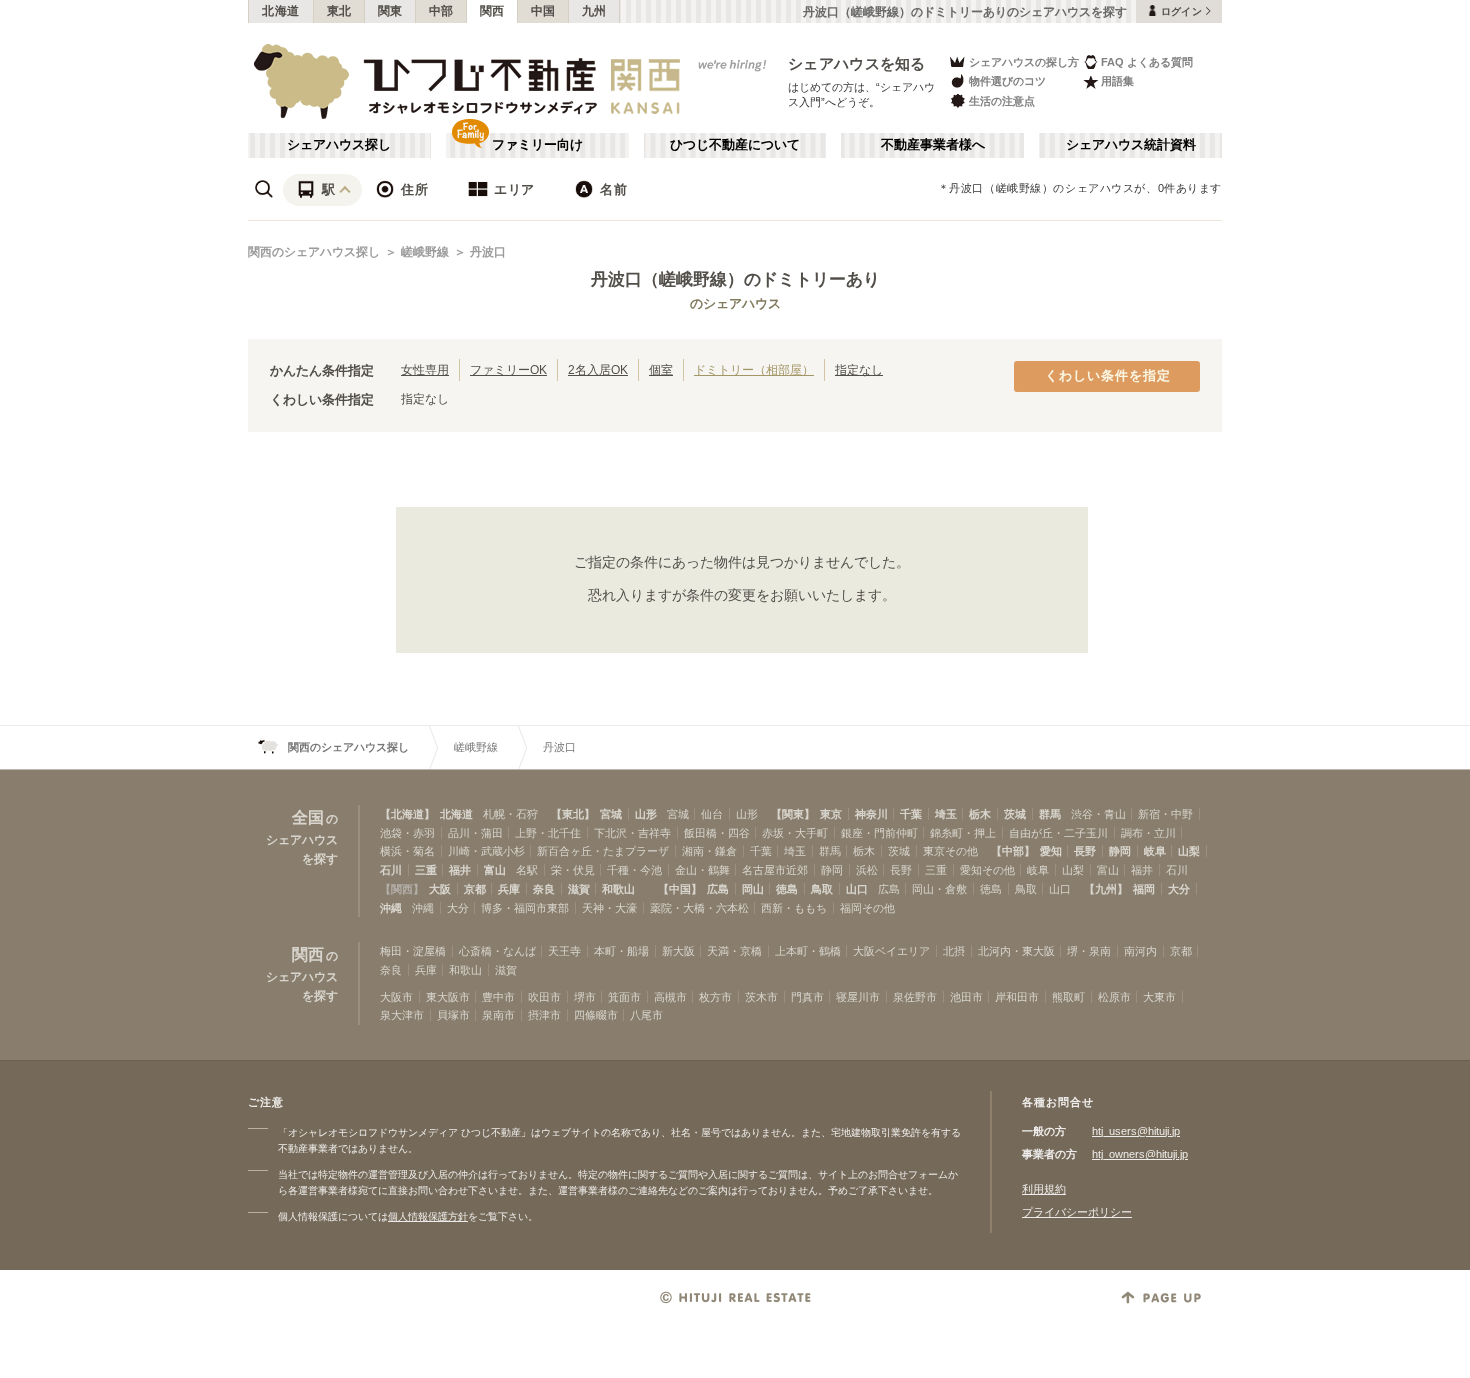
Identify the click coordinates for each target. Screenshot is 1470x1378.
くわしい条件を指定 (1108, 376)
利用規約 (1044, 1189)
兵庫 (509, 889)
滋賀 (579, 889)
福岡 (1144, 889)
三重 (426, 870)
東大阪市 (448, 997)
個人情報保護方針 (428, 1216)
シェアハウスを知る (857, 63)
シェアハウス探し (339, 145)
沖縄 (391, 908)
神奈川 (871, 814)
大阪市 (396, 997)
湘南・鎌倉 (709, 851)
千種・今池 (634, 870)
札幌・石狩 (510, 814)
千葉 (911, 814)
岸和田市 (1017, 997)
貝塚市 (453, 1015)
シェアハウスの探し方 (1024, 62)
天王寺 (564, 951)
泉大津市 (402, 1015)
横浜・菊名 (407, 851)
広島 (718, 889)
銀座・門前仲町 (879, 833)
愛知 (1051, 851)
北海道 (281, 11)
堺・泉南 (1089, 951)
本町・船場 (621, 951)
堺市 (585, 997)
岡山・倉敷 (939, 889)
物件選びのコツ (1007, 81)
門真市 (807, 997)
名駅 (527, 870)
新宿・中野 (1165, 814)
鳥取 (822, 889)
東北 (339, 11)
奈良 (544, 889)
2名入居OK (598, 369)
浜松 (867, 870)
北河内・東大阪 (1016, 951)
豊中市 (498, 997)
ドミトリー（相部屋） (754, 369)
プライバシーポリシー (1077, 1212)
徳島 (787, 889)
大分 (1179, 889)
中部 (441, 11)
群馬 (1050, 814)
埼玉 (946, 814)
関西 (492, 11)
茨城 (1015, 814)
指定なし (859, 369)
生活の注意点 (1002, 101)
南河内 (1140, 951)
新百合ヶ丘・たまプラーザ (603, 851)
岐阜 (1155, 851)
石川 (391, 870)
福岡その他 (867, 908)
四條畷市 (596, 1015)
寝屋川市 (858, 997)
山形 (646, 814)
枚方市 (715, 997)
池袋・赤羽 (407, 833)
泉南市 (498, 1015)
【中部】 (1013, 851)
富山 (495, 870)
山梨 (1189, 851)
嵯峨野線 (425, 252)
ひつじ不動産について (735, 145)
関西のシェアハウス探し (314, 252)
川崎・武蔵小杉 (486, 851)
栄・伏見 (573, 870)
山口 (857, 889)
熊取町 (1068, 997)
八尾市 (646, 1015)
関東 (390, 11)
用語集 (1117, 81)
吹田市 (544, 997)
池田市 (966, 997)
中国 (543, 11)
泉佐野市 (915, 997)
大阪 (440, 889)
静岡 (1120, 851)
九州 (594, 11)
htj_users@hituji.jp (1136, 1131)
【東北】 (573, 814)
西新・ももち (794, 908)
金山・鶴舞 (702, 870)
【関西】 (402, 889)
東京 (831, 814)
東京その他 (950, 851)
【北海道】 (407, 814)
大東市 (1159, 997)
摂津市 (544, 1015)
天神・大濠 (609, 908)
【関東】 (793, 814)
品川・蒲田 (475, 833)
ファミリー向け (537, 145)
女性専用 (425, 369)
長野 (1085, 851)
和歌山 (618, 889)
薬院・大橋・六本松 (699, 908)
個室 (661, 369)
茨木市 (761, 997)
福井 (460, 870)
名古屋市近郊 (775, 870)
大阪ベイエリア (891, 951)
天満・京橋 (734, 951)
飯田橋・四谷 (717, 833)
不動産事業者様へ (933, 145)
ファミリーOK (508, 369)
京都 (475, 889)
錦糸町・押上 (963, 833)
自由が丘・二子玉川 (1058, 833)
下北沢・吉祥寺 (632, 833)
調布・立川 (1148, 833)
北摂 (954, 951)
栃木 (980, 814)
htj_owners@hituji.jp (1140, 1154)
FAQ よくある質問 (1147, 62)
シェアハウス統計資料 (1131, 145)
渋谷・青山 (1098, 814)
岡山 (753, 889)
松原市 (1114, 997)
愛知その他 (987, 870)
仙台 (712, 814)
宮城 (611, 814)
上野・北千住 (548, 833)
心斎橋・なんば (497, 951)
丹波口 (488, 252)
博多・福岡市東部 (525, 908)
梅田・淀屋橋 (413, 951)
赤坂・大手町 (795, 833)
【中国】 (680, 889)
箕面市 (624, 997)
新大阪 (678, 951)
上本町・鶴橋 (808, 951)
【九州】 (1106, 889)
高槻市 (670, 997)
